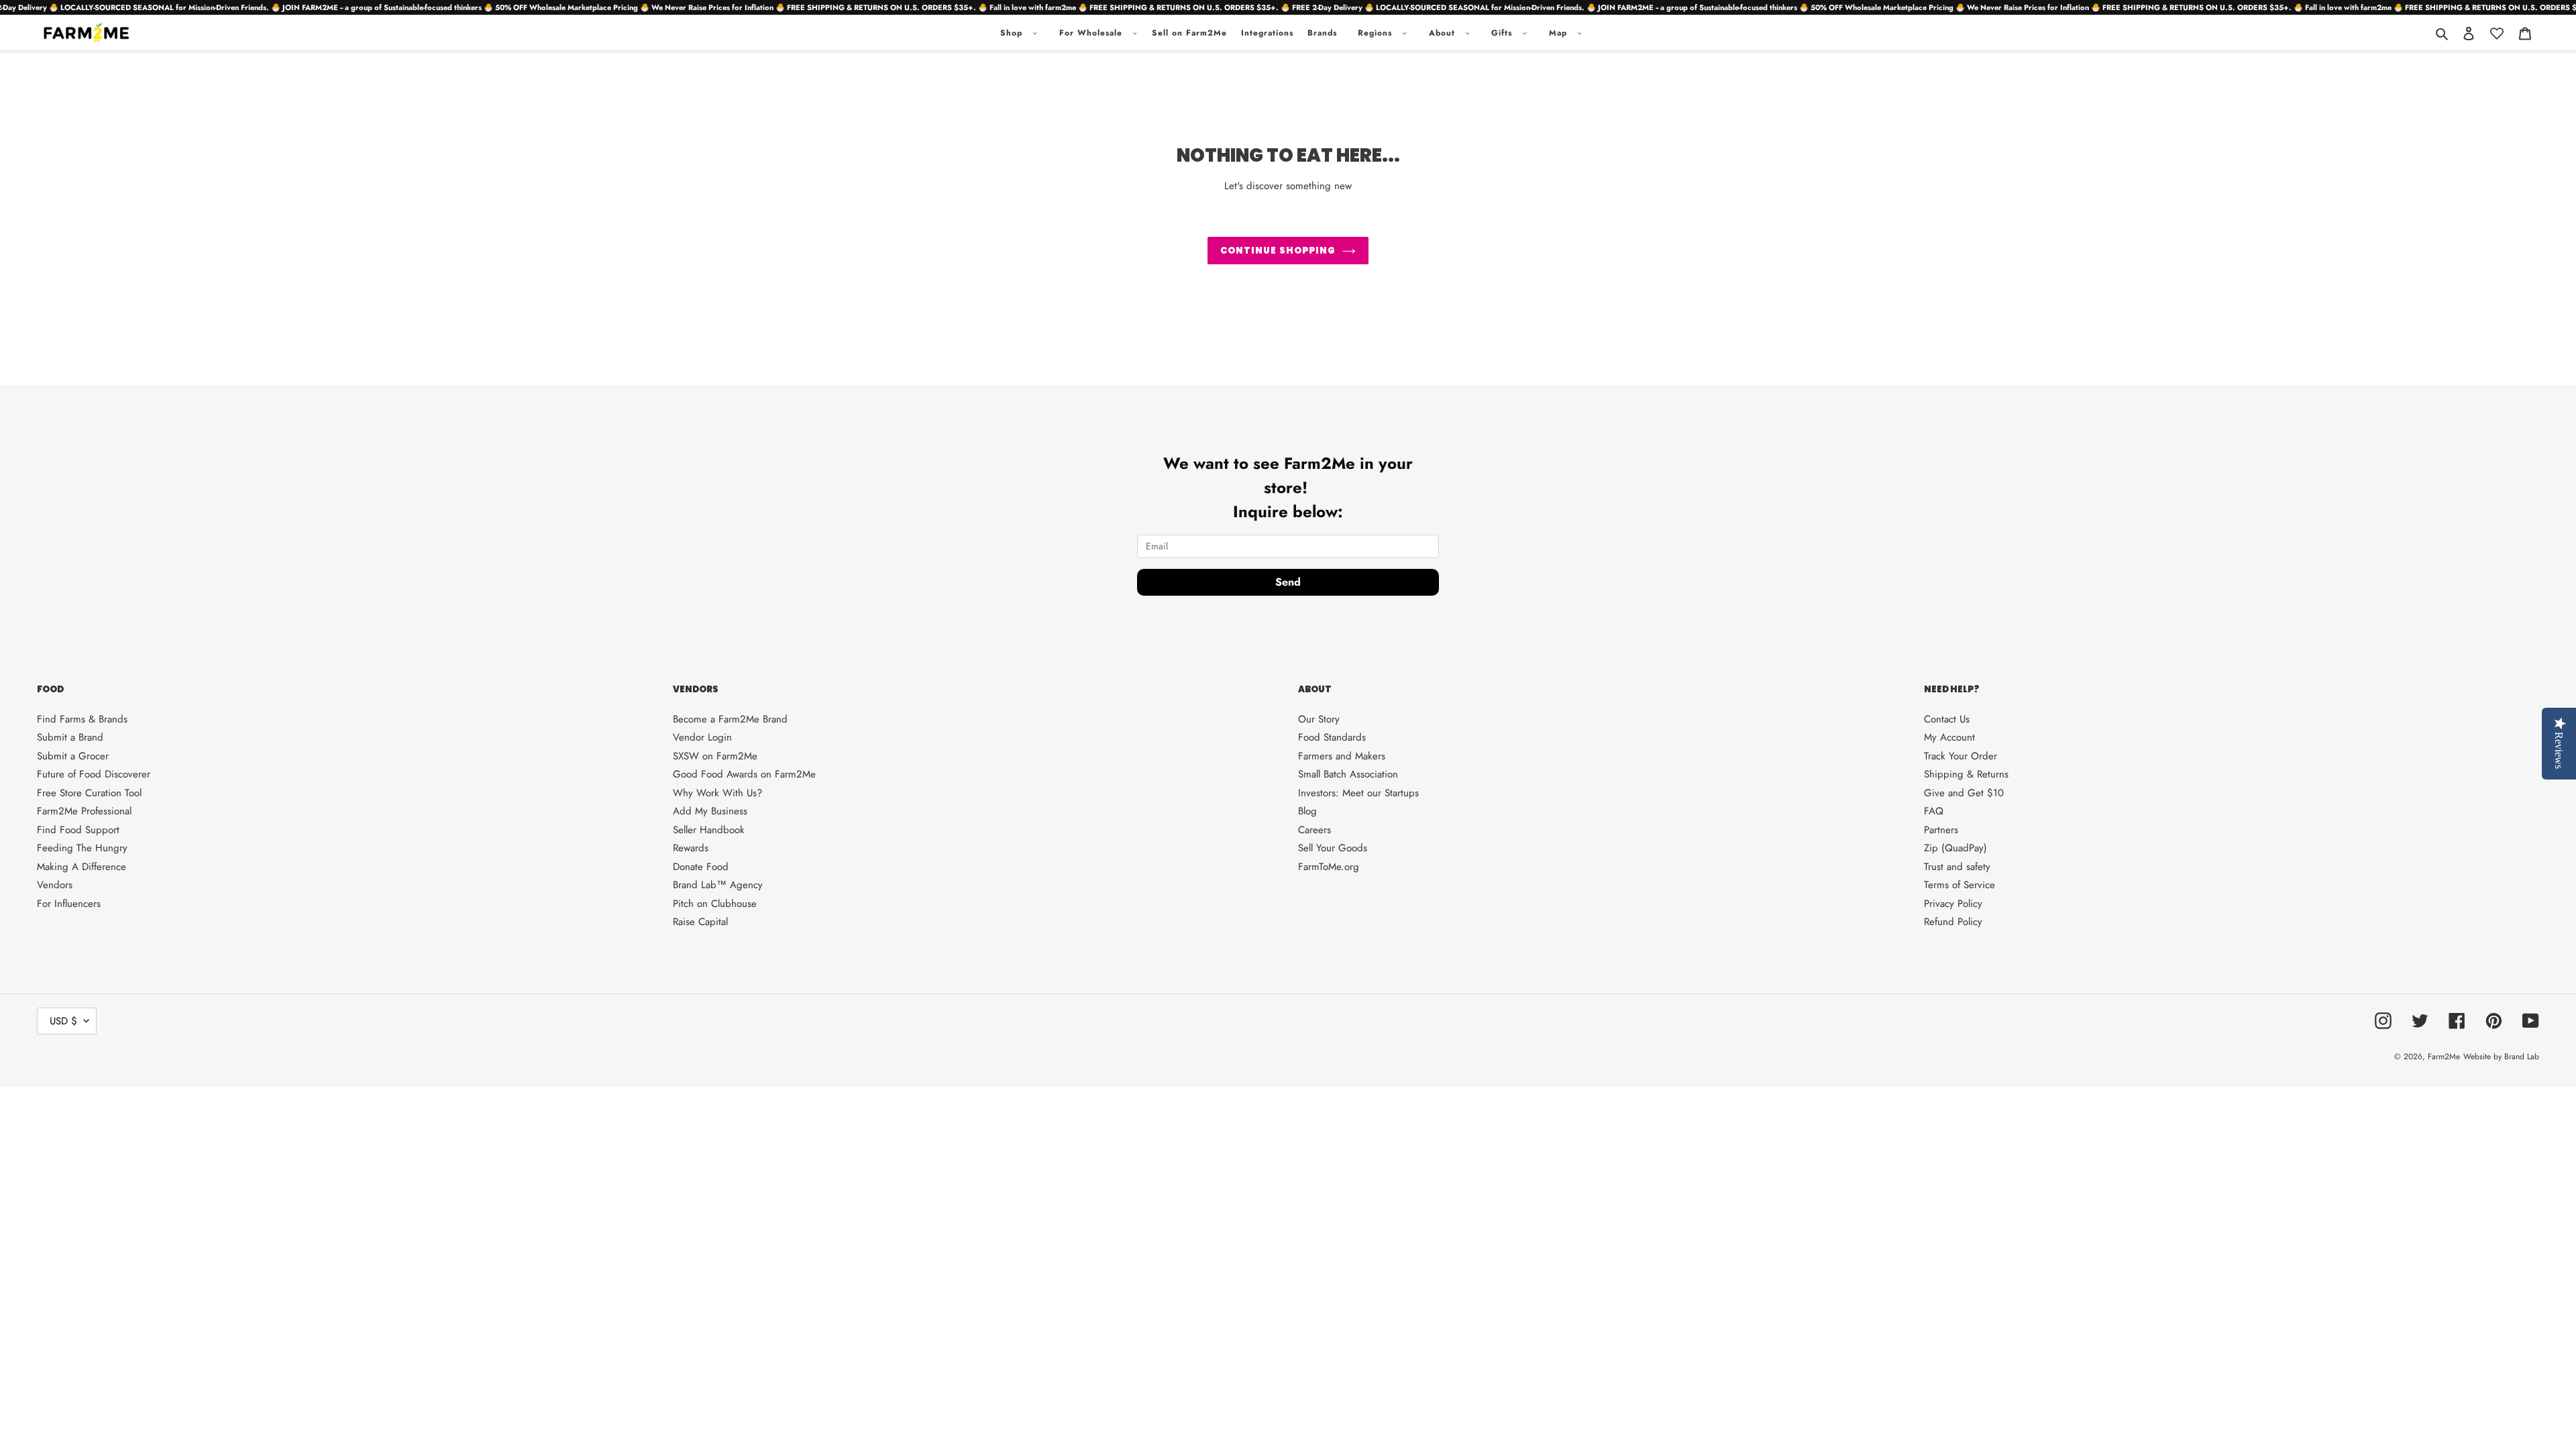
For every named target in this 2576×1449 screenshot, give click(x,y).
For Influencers (69, 904)
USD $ (63, 1021)
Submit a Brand (70, 737)
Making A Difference (82, 867)
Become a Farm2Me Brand (730, 719)
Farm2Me (2444, 1057)
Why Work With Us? (717, 793)
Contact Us (1947, 719)
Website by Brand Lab (2501, 1057)
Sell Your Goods (1333, 848)
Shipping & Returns (1966, 774)
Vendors (55, 885)
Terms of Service (1960, 885)
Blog (1307, 811)
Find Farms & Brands (82, 719)
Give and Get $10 (1964, 793)
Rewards (691, 848)
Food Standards (1332, 737)
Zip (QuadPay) (1955, 848)
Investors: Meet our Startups (1358, 793)
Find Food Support (78, 830)
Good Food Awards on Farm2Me (744, 774)
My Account (1949, 737)
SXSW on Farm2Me (715, 756)
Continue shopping (1278, 251)
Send (1288, 582)
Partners (1941, 830)
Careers (1314, 830)
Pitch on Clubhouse (715, 904)
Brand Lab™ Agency (718, 885)
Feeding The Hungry (82, 848)
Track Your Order (1961, 756)
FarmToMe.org (1329, 867)
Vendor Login (702, 737)
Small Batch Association (1348, 774)
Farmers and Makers (1342, 756)
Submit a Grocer (73, 756)
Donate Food (701, 867)
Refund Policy (1953, 922)
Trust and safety (1957, 867)
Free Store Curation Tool (89, 793)
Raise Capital (700, 922)
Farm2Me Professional (84, 811)
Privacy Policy (1953, 904)
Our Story (1319, 719)
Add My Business (710, 811)
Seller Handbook (709, 830)
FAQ (1934, 811)
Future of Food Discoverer (94, 774)
